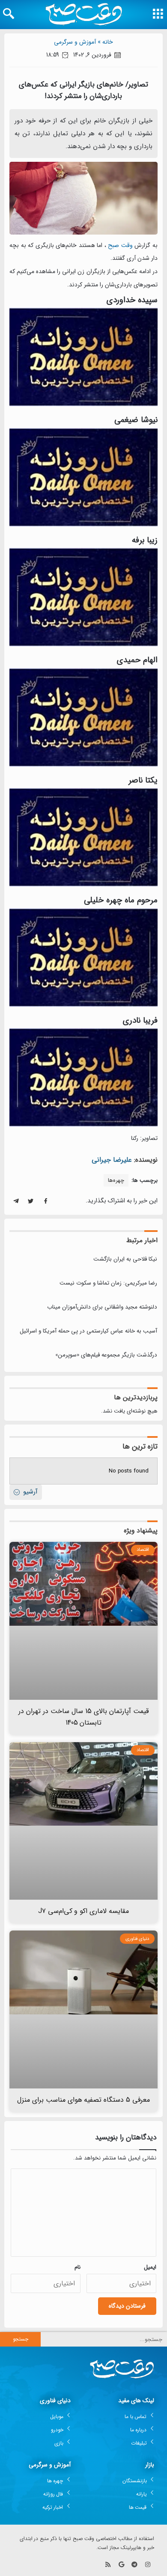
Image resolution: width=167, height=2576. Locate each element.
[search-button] (9, 14)
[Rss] (108, 2565)
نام (78, 2267)
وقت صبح (120, 245)
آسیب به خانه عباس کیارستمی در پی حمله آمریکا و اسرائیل (88, 1331)
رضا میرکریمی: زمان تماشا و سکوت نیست (108, 1283)
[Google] (121, 2565)
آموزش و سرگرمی (75, 42)
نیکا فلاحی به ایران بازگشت (125, 1259)
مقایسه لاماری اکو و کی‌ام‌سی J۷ (84, 1911)
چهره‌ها (116, 1180)
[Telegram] (134, 2565)
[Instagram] (148, 2565)
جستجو (21, 2339)
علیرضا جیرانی (112, 1160)
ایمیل (150, 2267)
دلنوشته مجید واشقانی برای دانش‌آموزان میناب (102, 1307)
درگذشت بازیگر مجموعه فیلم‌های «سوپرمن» (106, 1355)
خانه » (105, 42)
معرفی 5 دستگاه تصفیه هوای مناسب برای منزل (84, 2100)
